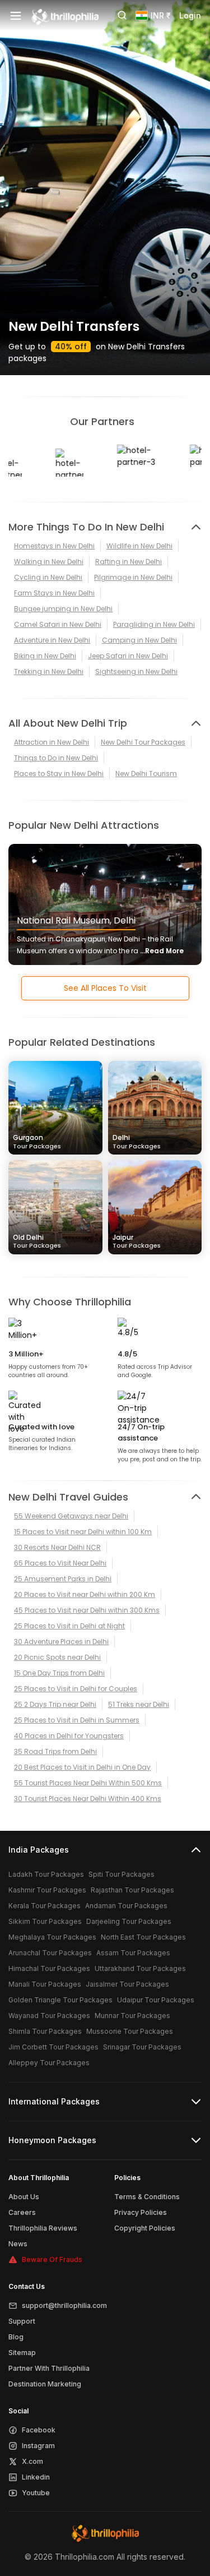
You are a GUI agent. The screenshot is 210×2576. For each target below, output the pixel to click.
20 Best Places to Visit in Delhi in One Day (82, 1767)
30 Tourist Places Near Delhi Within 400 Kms (88, 1799)
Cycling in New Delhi (48, 577)
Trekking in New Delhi (49, 671)
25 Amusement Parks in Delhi (63, 1579)
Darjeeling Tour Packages (129, 1921)
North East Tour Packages (143, 1937)
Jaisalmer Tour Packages (127, 1984)
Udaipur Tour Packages (156, 2000)
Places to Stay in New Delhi (59, 774)
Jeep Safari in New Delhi (128, 656)
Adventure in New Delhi (52, 640)
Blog (16, 2337)
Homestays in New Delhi (54, 546)
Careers (22, 2212)
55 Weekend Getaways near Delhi (71, 1516)
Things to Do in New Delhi (56, 758)
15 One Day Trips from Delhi (59, 1673)
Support (22, 2321)
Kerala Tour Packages (45, 1906)
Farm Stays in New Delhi (54, 593)
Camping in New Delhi (139, 640)
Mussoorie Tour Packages (130, 2031)
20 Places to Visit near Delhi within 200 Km (85, 1594)
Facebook (39, 2430)
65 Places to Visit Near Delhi (60, 1563)
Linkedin (36, 2477)
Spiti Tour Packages (122, 1874)
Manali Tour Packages (45, 1984)
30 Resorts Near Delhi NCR (57, 1547)
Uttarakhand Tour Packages (140, 1968)
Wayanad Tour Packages (49, 2016)
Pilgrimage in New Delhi (133, 577)
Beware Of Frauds (52, 2259)
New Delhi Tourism (146, 774)
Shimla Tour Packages (45, 2031)
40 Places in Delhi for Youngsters (69, 1736)
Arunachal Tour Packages (50, 1953)
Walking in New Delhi (49, 562)
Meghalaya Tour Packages (52, 1937)
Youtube (36, 2493)
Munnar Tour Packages (132, 2016)
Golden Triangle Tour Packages (60, 2000)
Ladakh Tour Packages (46, 1874)
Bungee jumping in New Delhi (63, 609)
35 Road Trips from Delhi (55, 1751)
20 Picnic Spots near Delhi (57, 1657)
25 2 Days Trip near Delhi (55, 1704)
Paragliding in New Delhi (154, 624)
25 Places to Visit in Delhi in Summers (77, 1720)
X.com (32, 2461)
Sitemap (22, 2353)
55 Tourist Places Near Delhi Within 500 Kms (88, 1783)
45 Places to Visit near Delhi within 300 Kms (87, 1610)
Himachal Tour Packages (49, 1968)
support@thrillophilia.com (64, 2305)
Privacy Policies (141, 2212)
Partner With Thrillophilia (49, 2368)
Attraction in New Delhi (52, 742)
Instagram (38, 2446)
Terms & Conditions (147, 2197)
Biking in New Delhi (45, 656)
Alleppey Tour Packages (49, 2063)
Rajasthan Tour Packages (132, 1890)
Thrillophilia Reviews (43, 2228)
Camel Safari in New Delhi (58, 624)
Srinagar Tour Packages (142, 2047)
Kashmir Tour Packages (47, 1890)
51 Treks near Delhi (139, 1704)
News (18, 2244)
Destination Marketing (45, 2384)
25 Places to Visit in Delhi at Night (69, 1626)
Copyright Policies (145, 2228)
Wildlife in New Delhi (139, 546)
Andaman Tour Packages (126, 1906)
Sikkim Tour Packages (45, 1921)
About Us (24, 2197)
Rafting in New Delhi (129, 562)
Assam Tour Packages (133, 1953)
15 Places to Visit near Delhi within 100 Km (83, 1532)
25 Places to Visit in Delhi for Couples (76, 1689)
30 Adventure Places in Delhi (61, 1642)
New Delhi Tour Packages (143, 742)
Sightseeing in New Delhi (136, 671)
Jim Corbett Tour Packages (53, 2047)
